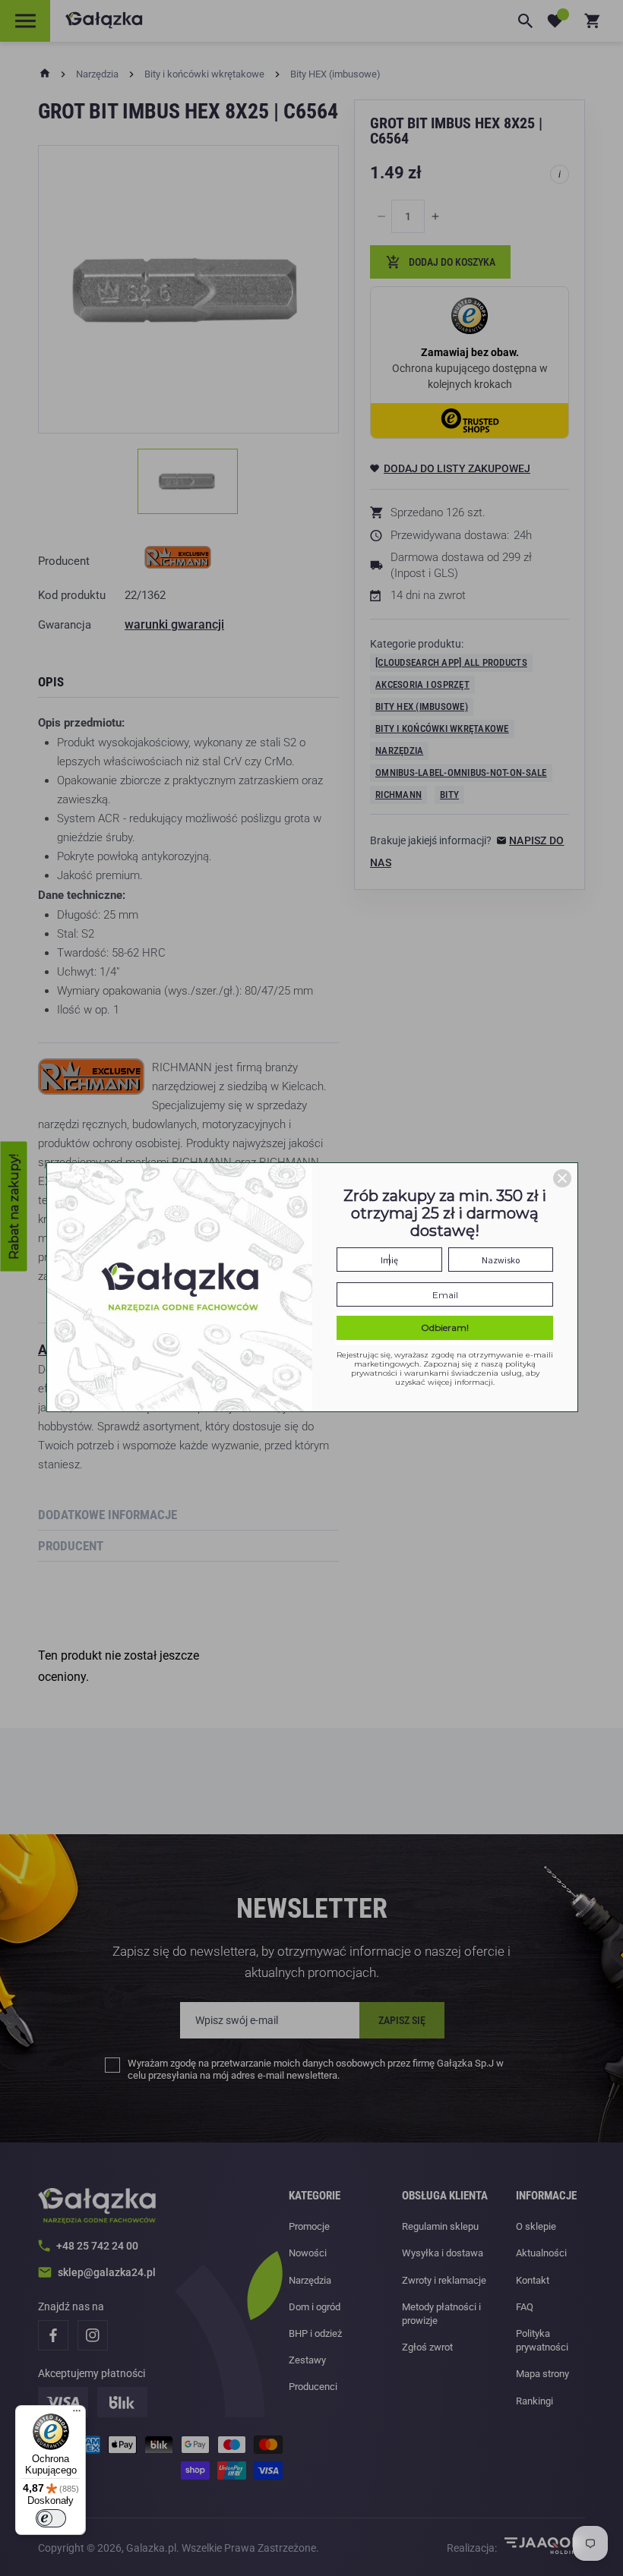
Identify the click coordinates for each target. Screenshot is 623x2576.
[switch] (51, 2518)
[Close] (562, 1178)
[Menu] (77, 2414)
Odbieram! (445, 1327)
